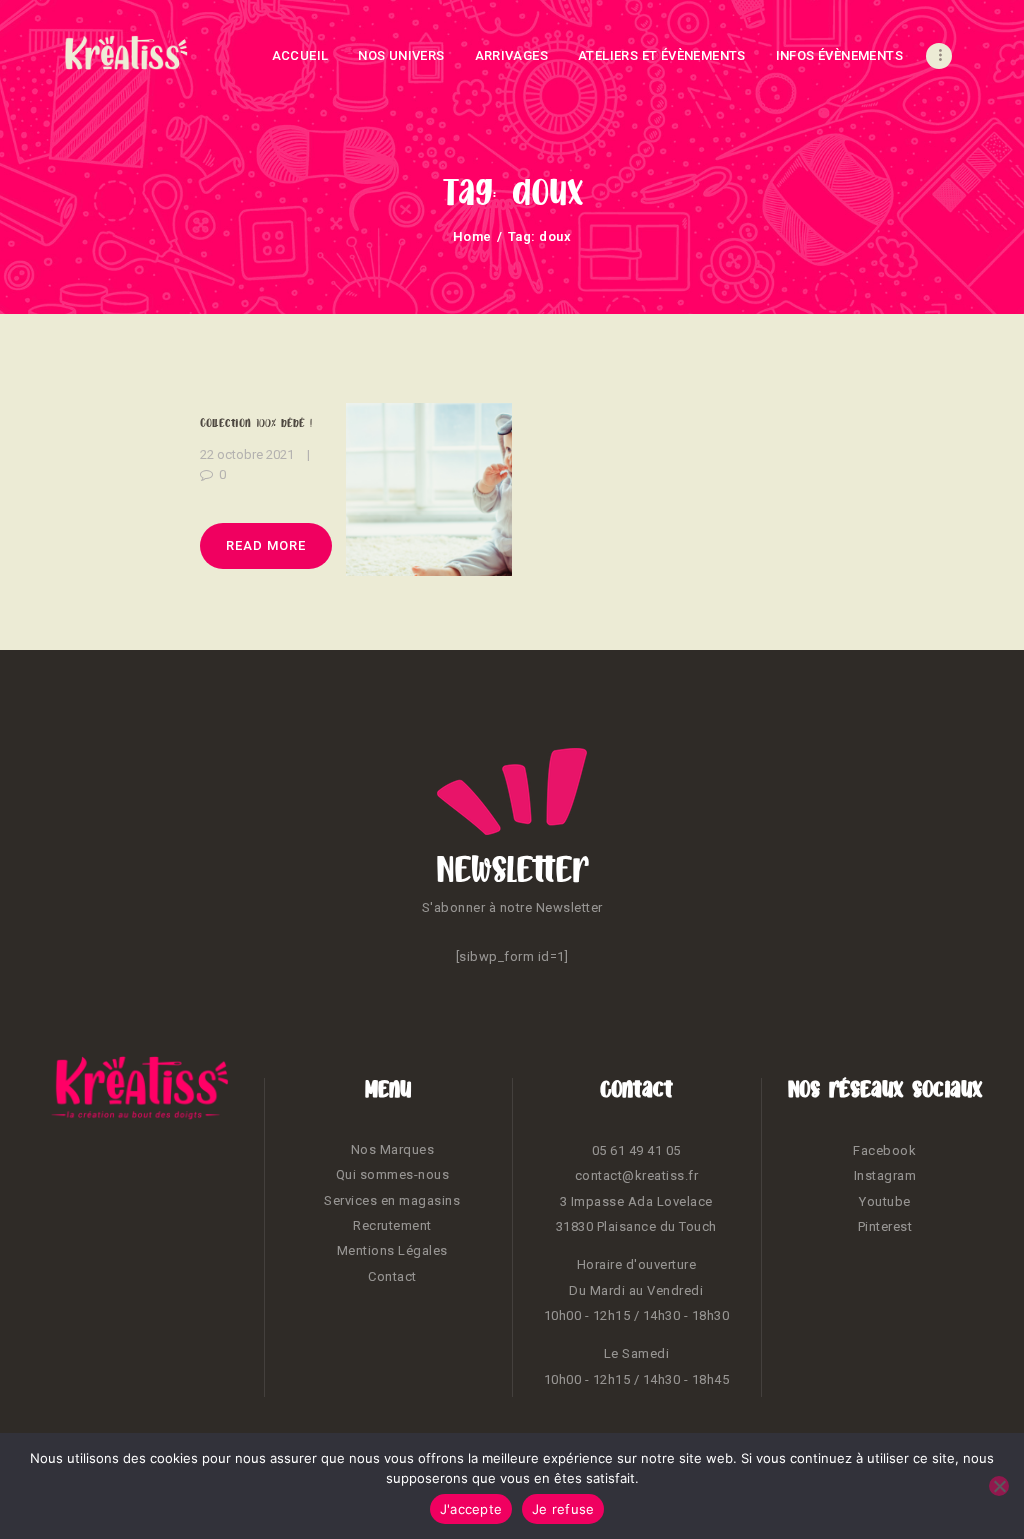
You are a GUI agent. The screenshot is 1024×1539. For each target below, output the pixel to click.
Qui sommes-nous (393, 1174)
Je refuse (563, 1509)
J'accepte (471, 1509)
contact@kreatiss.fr (637, 1175)
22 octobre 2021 (247, 454)
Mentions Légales (392, 1250)
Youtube (885, 1201)
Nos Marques (393, 1149)
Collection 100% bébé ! (256, 422)
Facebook (884, 1150)
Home (472, 236)
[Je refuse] (999, 1486)
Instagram (885, 1175)
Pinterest (885, 1226)
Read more (266, 545)
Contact (392, 1276)
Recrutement (392, 1225)
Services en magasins (392, 1200)
